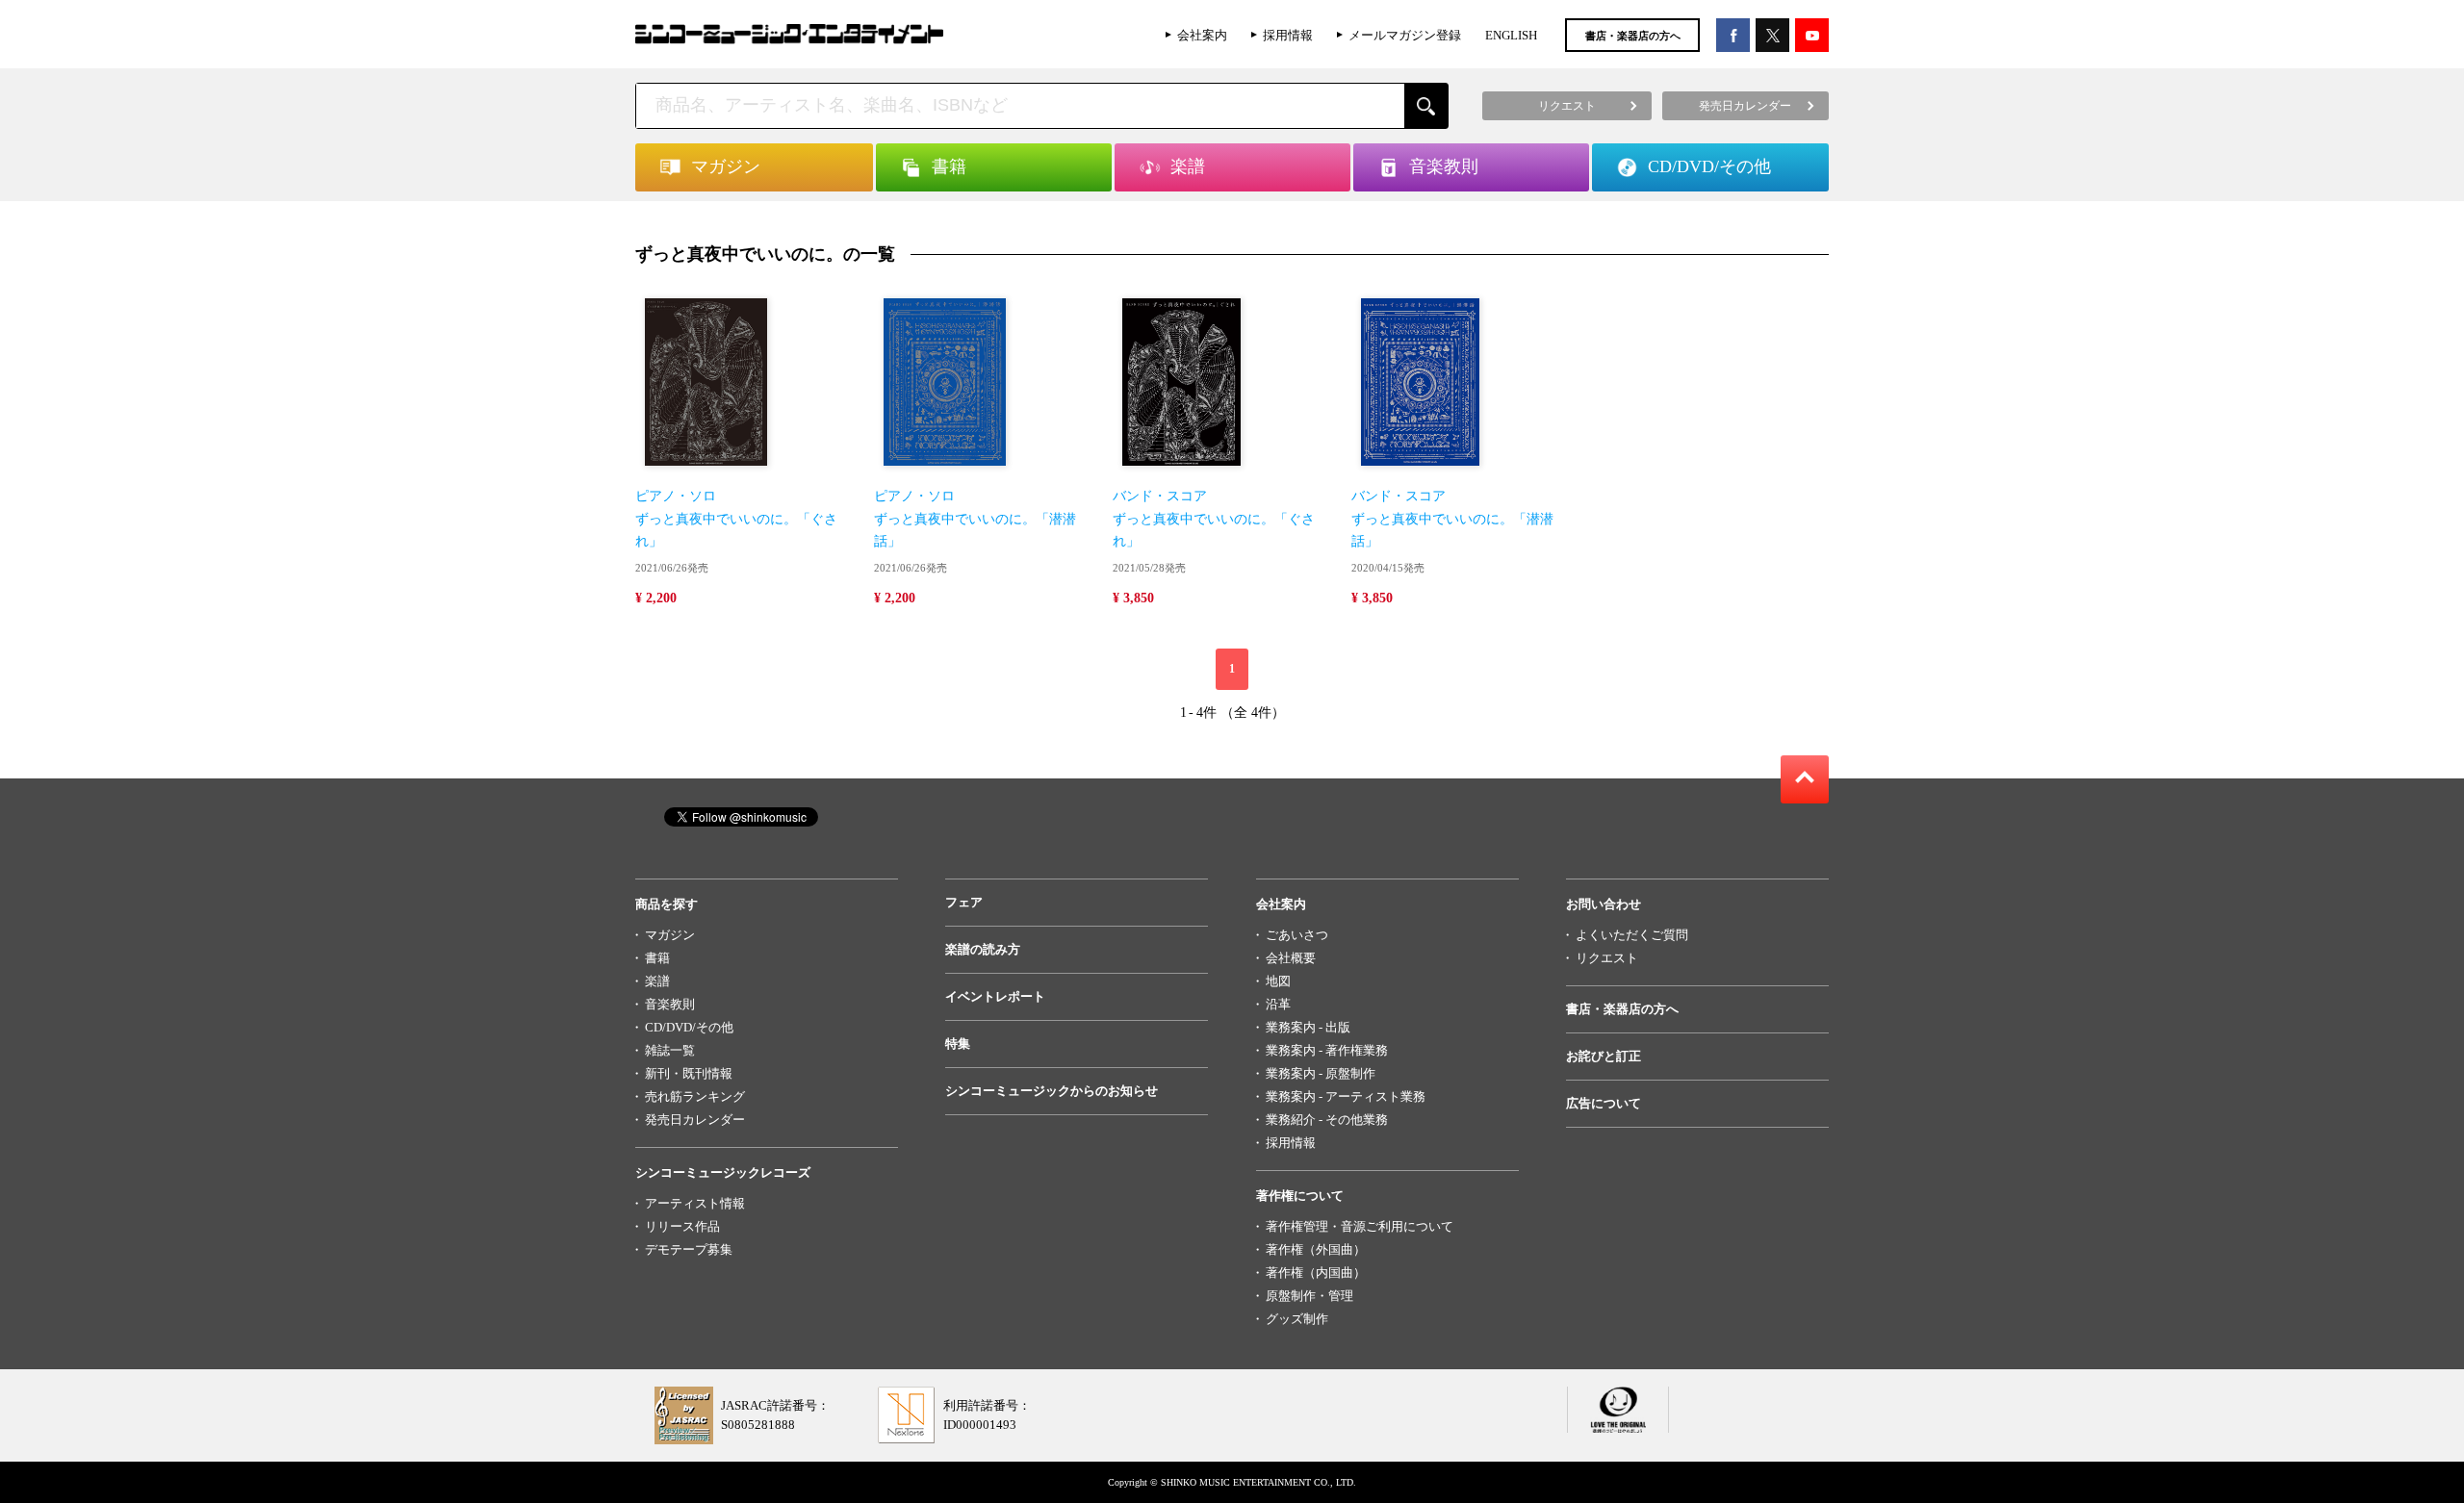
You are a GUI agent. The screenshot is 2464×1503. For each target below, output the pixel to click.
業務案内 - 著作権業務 (1327, 1050)
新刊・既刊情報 (689, 1073)
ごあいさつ (1297, 935)
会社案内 (1202, 35)
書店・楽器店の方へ (1633, 36)
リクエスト (1607, 958)
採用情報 (1288, 35)
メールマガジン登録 (1405, 35)
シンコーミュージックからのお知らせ (1052, 1091)
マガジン (670, 935)
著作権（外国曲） (1316, 1249)
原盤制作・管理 (1309, 1296)
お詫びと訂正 (1604, 1056)
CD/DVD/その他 (689, 1027)
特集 (958, 1044)
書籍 (657, 958)
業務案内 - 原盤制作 (1321, 1073)
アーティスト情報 (695, 1203)
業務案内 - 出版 (1308, 1027)
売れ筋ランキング (695, 1096)
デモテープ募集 (689, 1249)
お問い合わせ (1604, 904)
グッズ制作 (1297, 1319)
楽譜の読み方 (983, 949)
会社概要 (1291, 958)
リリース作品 (682, 1226)
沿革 (1278, 1004)
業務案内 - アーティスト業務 (1346, 1096)
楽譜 (657, 981)
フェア (964, 902)
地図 (1278, 981)
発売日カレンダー (695, 1120)
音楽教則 (670, 1004)
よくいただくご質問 (1632, 935)
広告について (1604, 1103)
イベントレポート (995, 996)
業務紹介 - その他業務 (1327, 1120)
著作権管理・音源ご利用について (1360, 1226)
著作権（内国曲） (1316, 1273)
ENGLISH (1511, 35)
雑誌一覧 (670, 1050)
